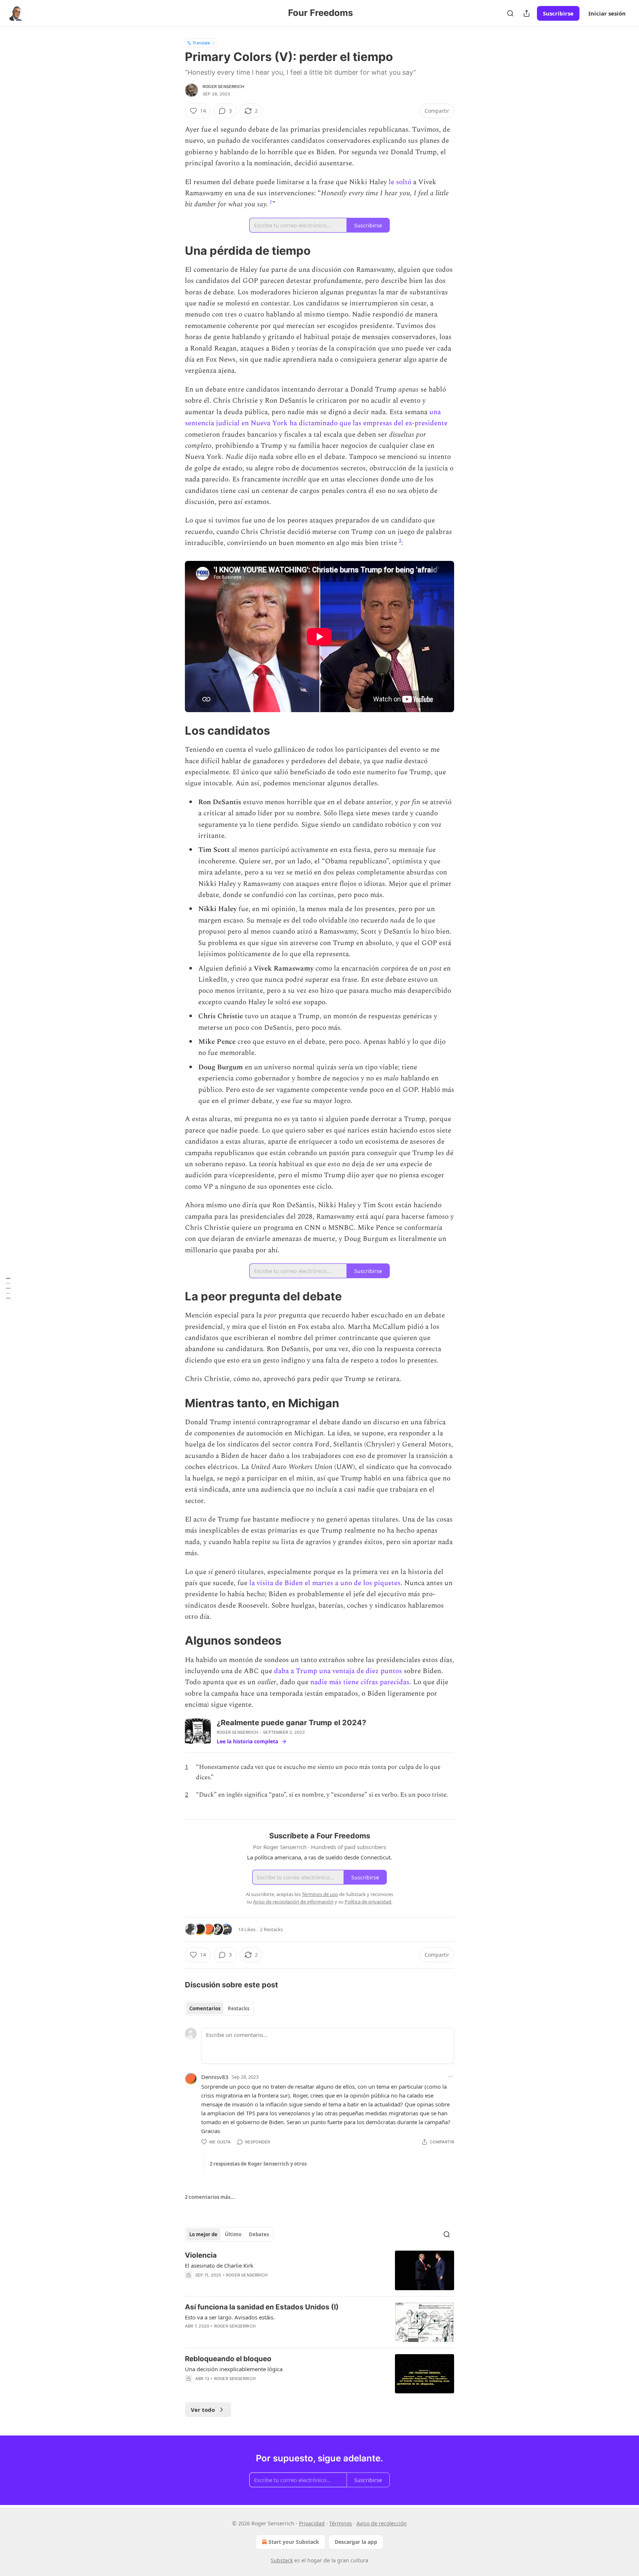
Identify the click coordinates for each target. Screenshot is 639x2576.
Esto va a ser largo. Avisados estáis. (230, 2317)
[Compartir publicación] (527, 13)
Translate (201, 43)
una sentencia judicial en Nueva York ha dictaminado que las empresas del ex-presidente (316, 418)
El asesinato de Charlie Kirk (219, 2265)
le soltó (399, 182)
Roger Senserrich (223, 87)
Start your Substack (294, 2542)
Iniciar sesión (607, 13)
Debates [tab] (259, 2234)
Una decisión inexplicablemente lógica (234, 2369)
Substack (282, 2560)
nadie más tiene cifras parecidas (359, 1682)
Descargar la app (356, 2542)
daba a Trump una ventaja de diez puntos (338, 1671)
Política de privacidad (368, 1902)
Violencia (201, 2255)
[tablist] (219, 2008)
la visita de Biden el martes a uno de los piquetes (325, 1583)
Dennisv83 (215, 2077)
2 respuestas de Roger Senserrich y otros (258, 2164)
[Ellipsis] (450, 2076)
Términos (341, 2523)
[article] (319, 2270)
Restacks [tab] (239, 2008)
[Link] (175, 251)
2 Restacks (271, 1929)
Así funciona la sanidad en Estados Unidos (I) (262, 2307)
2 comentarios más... (210, 2197)
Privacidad (312, 2523)
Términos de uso (320, 1894)
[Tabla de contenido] (8, 1288)
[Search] (510, 13)
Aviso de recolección (382, 2523)
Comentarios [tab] (205, 2008)
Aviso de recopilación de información (293, 1902)
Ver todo (203, 2410)
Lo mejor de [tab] (203, 2234)
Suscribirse (558, 13)
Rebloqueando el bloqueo (228, 2359)
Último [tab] (233, 2234)
